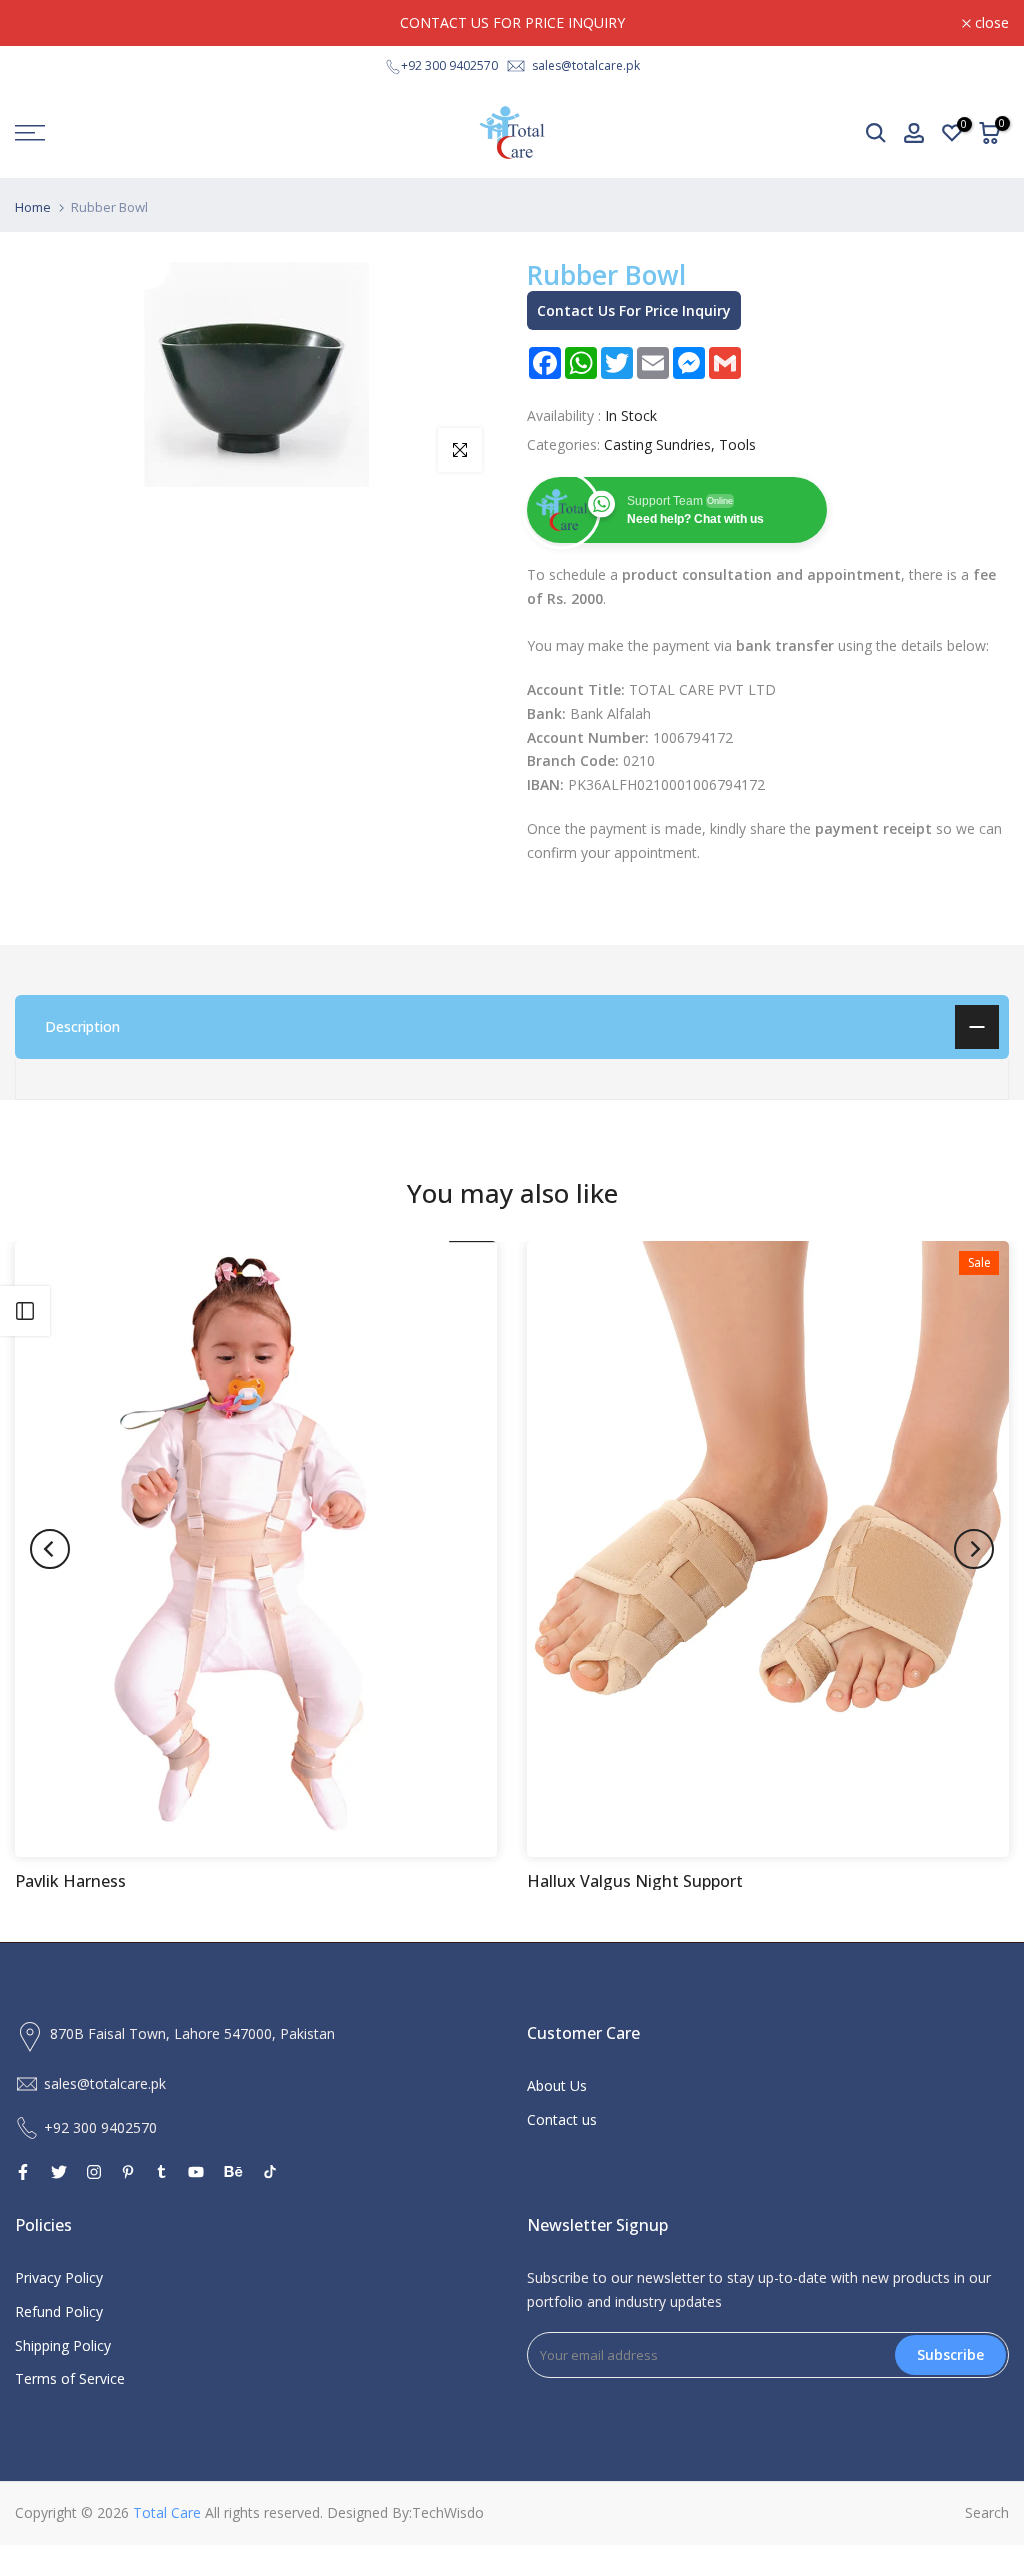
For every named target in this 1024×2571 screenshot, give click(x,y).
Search (987, 2512)
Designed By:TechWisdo (405, 2512)
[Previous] (50, 1549)
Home (33, 207)
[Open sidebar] (25, 1311)
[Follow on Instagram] (94, 2172)
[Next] (974, 1549)
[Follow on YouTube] (196, 2172)
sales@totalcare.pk (586, 65)
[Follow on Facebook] (23, 2172)
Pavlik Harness (70, 1881)
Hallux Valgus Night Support (635, 1881)
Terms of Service (70, 2378)
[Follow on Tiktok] (270, 2172)
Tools (737, 444)
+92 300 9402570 (449, 65)
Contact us (562, 2119)
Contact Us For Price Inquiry (634, 310)
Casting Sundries (657, 444)
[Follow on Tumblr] (161, 2172)
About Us (557, 2085)
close (43, 23)
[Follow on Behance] (233, 2172)
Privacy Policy (59, 2277)
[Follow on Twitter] (59, 2172)
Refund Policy (59, 2311)
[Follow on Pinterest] (128, 2172)
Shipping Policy (63, 2345)
